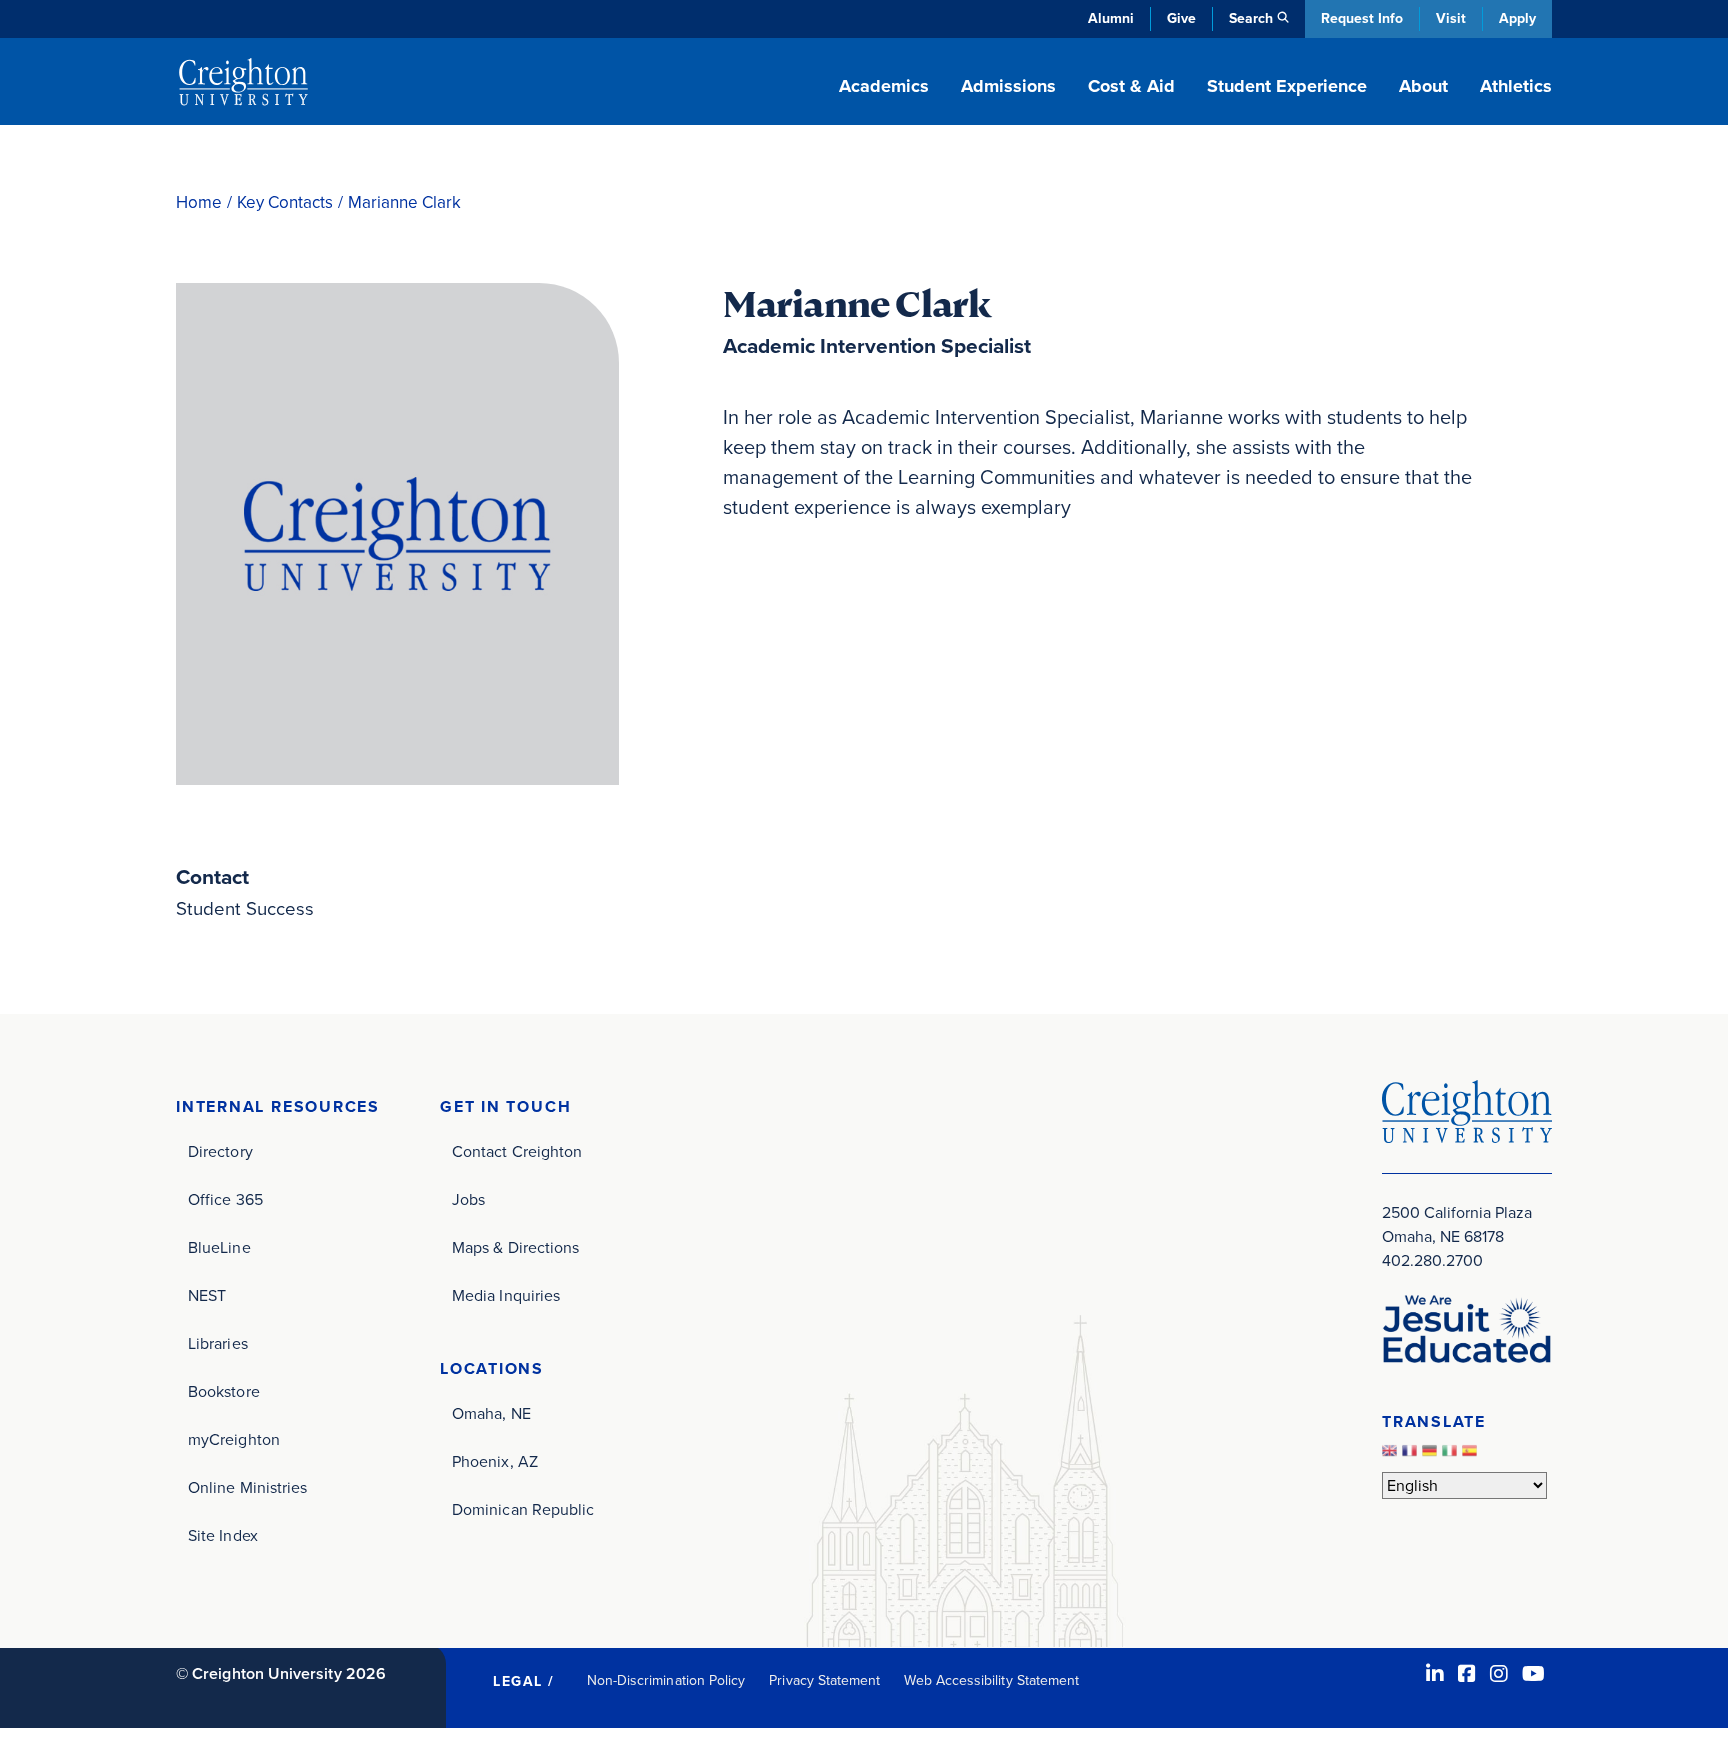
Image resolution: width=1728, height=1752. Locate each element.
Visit (1451, 18)
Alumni (1111, 18)
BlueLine (219, 1247)
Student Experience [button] (1287, 86)
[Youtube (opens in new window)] (1533, 1674)
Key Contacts (285, 202)
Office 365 (225, 1199)
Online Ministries (247, 1487)
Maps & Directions (515, 1247)
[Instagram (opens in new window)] (1499, 1674)
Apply (1517, 18)
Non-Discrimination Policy (666, 1680)
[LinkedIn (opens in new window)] (1435, 1674)
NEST (207, 1295)
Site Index (223, 1535)
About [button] (1423, 86)
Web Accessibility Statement (991, 1680)
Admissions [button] (1008, 86)
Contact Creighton (517, 1151)
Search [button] (1251, 18)
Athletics (1516, 86)
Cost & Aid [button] (1131, 86)
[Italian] (1452, 1455)
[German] (1432, 1455)
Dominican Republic (523, 1509)
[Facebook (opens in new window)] (1467, 1674)
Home (199, 202)
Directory (220, 1151)
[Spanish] (1472, 1455)
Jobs (468, 1199)
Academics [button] (884, 86)
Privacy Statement (824, 1680)
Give (1181, 18)
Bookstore (224, 1391)
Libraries (218, 1343)
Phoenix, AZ (495, 1461)
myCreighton (234, 1439)
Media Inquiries (506, 1295)
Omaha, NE (491, 1413)
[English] (1392, 1455)
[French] (1412, 1455)
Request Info (1362, 18)
